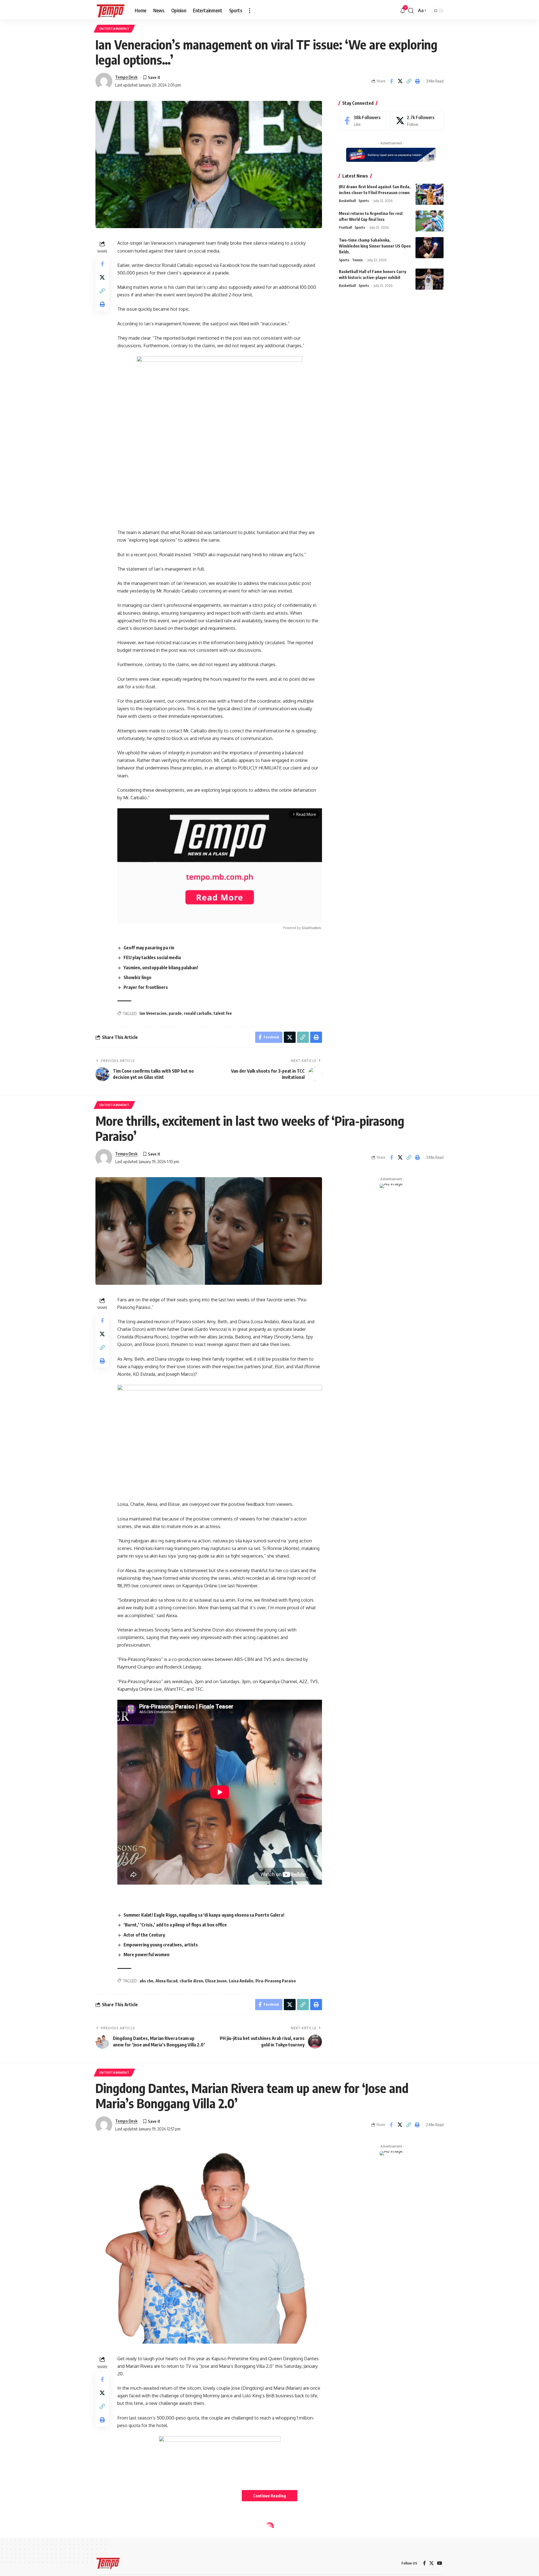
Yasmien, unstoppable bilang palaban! (161, 968)
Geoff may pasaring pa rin (149, 948)
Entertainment (114, 29)
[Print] (417, 81)
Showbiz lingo (137, 977)
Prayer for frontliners (146, 987)
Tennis (357, 260)
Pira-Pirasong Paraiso (276, 1981)
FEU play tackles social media (152, 957)
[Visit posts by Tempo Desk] (104, 81)
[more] (250, 11)
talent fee (223, 1013)
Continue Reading (269, 2496)
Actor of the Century (144, 1935)
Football (345, 227)
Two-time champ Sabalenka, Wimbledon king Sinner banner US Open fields (375, 246)
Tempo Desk (126, 77)
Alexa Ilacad (166, 1981)
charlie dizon (191, 1981)
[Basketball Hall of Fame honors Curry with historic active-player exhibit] (430, 279)
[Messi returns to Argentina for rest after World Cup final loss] (430, 221)
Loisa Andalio (241, 1981)
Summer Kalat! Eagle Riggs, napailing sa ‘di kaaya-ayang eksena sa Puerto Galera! (204, 1915)
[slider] (194, 916)
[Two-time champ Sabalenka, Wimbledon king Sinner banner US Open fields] (430, 248)
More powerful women (147, 1955)
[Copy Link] (409, 81)
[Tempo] (111, 11)
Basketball (347, 201)
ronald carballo (198, 1013)
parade (175, 1013)
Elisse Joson (216, 1981)
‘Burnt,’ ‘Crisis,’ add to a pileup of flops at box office (175, 1925)
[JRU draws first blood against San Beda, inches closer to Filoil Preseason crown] (430, 194)
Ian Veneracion (153, 1013)
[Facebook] (365, 121)
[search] (411, 11)
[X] (418, 121)
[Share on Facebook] (391, 81)
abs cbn (146, 1981)
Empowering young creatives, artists (161, 1945)
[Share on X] (400, 81)
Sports (364, 201)
